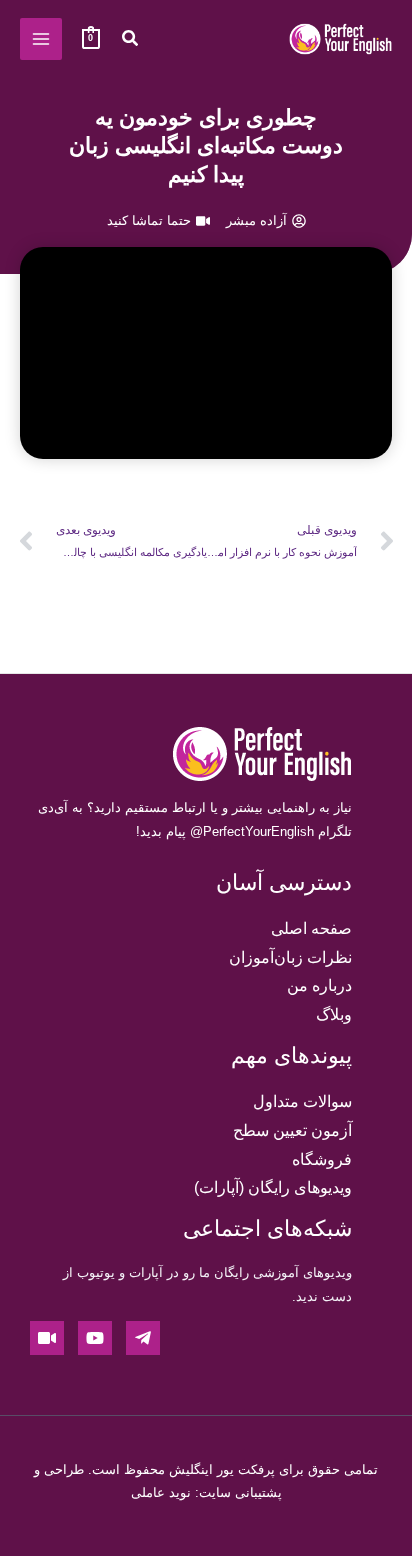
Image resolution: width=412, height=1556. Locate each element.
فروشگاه (322, 1159)
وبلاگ (334, 1014)
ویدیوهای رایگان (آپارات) (273, 1187)
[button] (129, 41)
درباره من (319, 985)
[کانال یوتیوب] (95, 1338)
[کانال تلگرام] (143, 1338)
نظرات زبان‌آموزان (290, 957)
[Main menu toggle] (41, 39)
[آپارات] (47, 1338)
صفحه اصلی (311, 928)
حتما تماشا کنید (149, 220)
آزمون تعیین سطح (292, 1130)
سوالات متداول (302, 1101)
